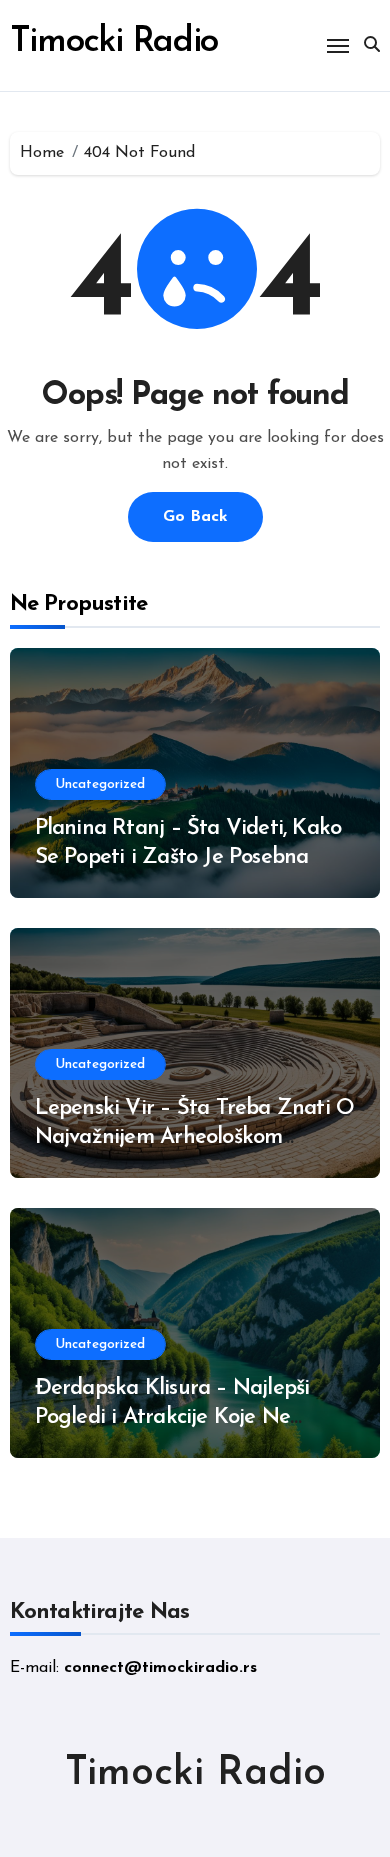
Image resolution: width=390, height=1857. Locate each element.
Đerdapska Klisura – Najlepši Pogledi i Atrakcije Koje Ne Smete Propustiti (172, 1417)
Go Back (195, 517)
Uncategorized (100, 784)
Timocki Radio (114, 42)
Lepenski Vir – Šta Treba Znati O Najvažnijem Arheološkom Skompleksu (195, 1137)
